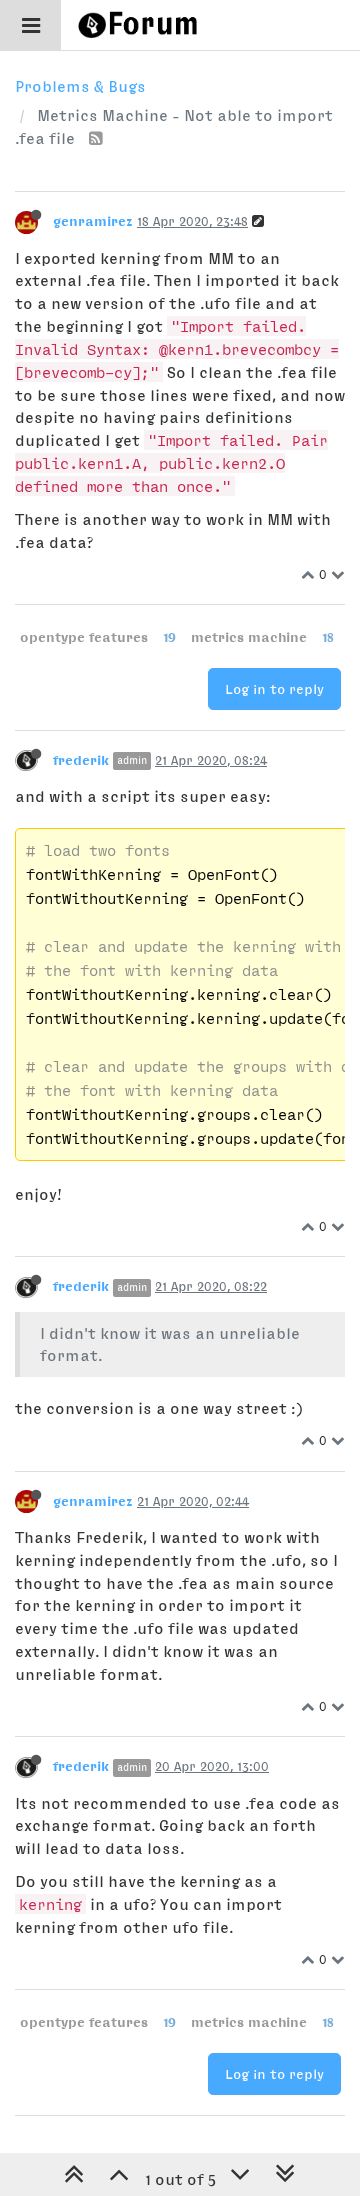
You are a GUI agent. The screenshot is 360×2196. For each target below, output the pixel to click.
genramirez (93, 221)
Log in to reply (274, 689)
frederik (81, 760)
